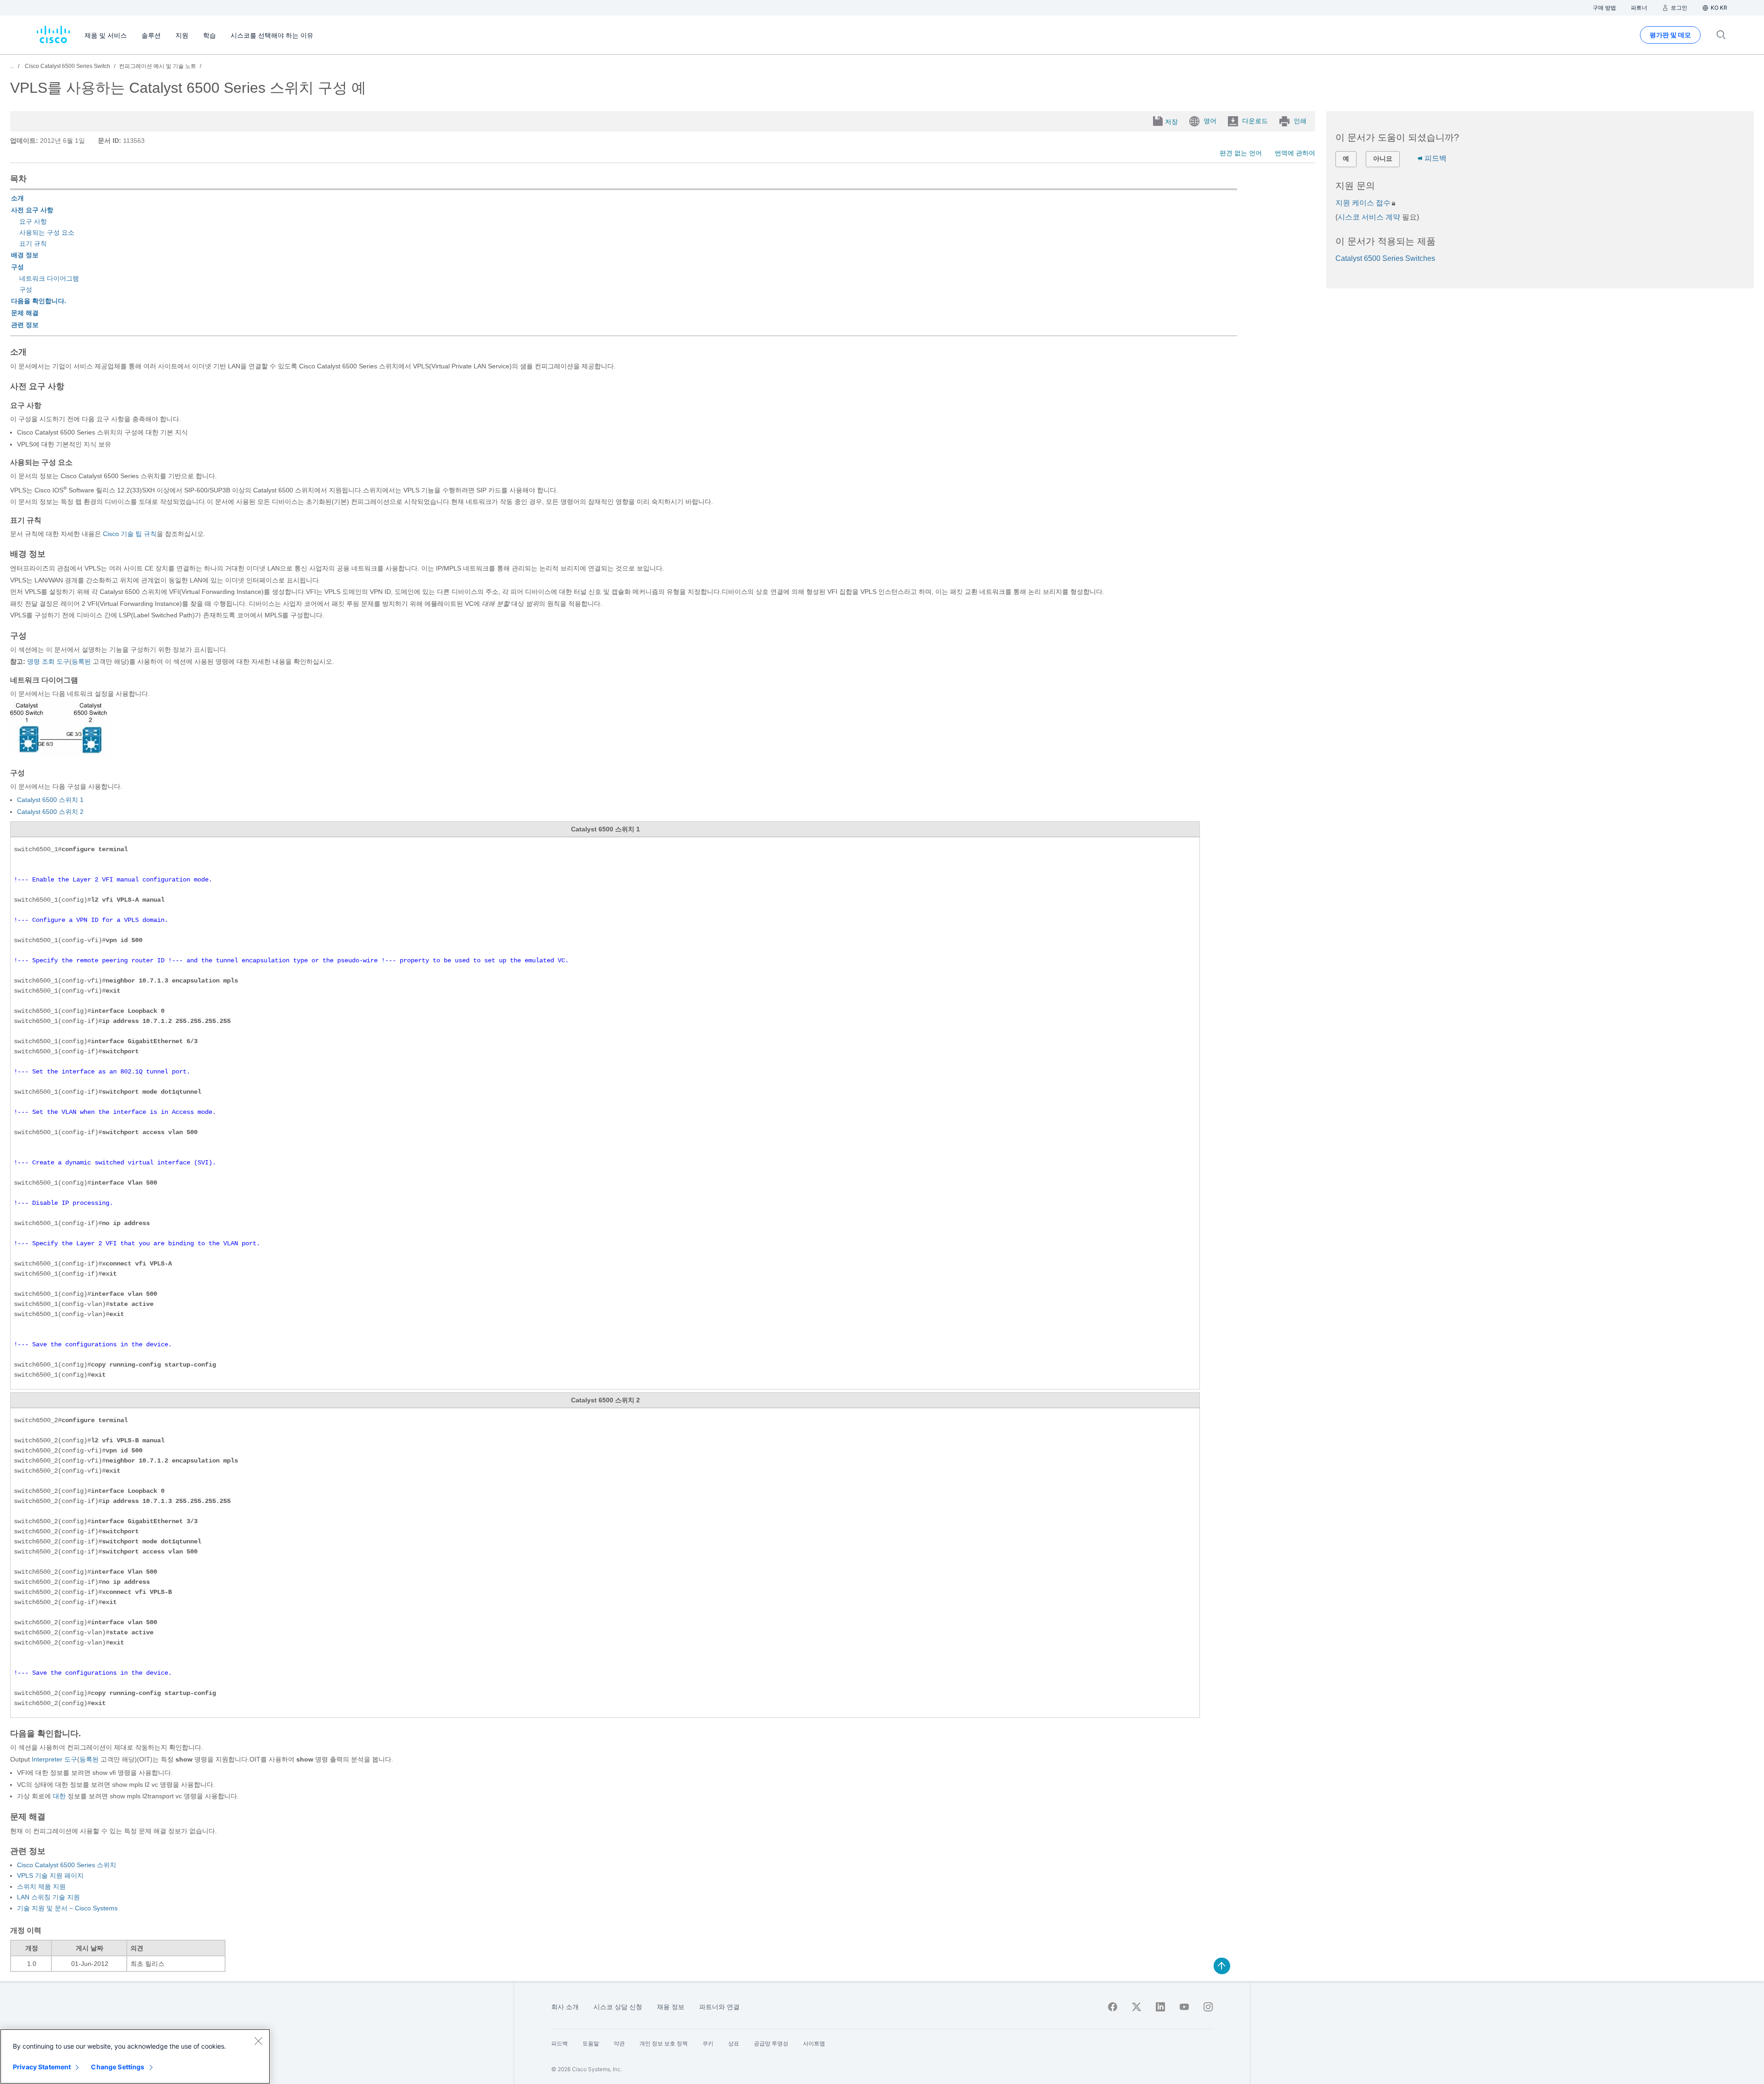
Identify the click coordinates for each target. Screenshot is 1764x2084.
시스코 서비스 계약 (1369, 217)
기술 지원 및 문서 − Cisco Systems (67, 1908)
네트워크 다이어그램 (49, 278)
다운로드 (1255, 121)
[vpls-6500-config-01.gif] (60, 754)
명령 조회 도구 (48, 661)
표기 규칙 (33, 243)
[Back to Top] (1222, 1966)
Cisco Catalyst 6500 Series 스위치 (67, 1865)
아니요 (1383, 158)
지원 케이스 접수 (1363, 203)
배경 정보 (25, 255)
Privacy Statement (42, 2067)
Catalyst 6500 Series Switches (1385, 258)
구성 (17, 267)
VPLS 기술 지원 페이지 (50, 1875)
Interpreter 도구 (54, 1759)
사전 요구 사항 (32, 210)
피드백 (1436, 158)
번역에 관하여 (1295, 153)
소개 (17, 198)
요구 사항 (33, 221)
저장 (1171, 122)
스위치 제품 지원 (41, 1886)
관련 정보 (25, 325)
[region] (135, 2056)
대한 (58, 1796)
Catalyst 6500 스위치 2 (50, 812)
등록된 (81, 661)
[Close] (258, 2041)
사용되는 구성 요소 (47, 232)
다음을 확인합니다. (39, 301)
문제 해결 (25, 313)
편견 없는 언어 (1241, 153)
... (12, 66)
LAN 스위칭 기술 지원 (48, 1897)
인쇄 (1300, 121)
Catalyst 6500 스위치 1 (50, 800)
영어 (1210, 121)
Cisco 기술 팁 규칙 (130, 534)
